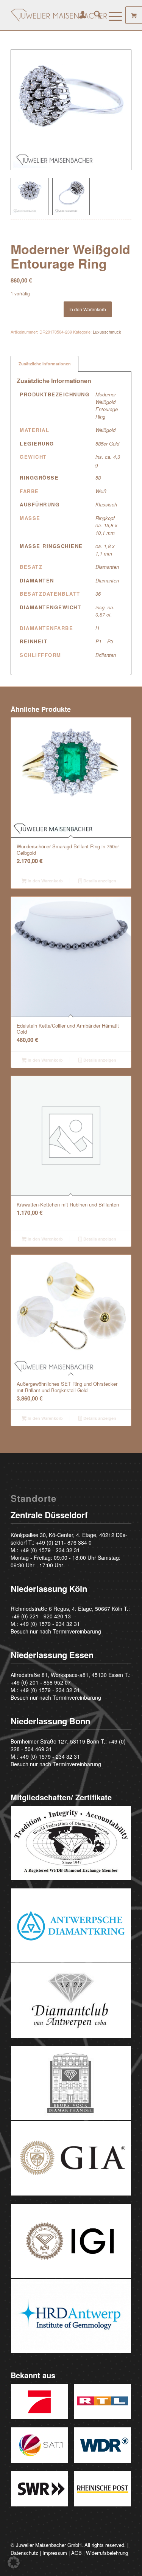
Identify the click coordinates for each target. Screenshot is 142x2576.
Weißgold (105, 430)
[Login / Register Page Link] (79, 15)
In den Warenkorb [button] (45, 881)
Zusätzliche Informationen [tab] (45, 364)
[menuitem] (79, 15)
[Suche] (94, 15)
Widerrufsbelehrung (107, 2553)
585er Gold (107, 443)
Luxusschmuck (107, 332)
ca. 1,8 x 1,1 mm (105, 550)
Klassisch (106, 504)
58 (98, 477)
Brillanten (106, 655)
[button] (14, 2562)
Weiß (101, 491)
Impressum (55, 2553)
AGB (76, 2553)
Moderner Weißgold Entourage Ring (107, 405)
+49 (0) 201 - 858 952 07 (41, 1682)
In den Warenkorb (88, 309)
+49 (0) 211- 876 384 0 (64, 1542)
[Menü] (112, 15)
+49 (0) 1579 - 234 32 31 (50, 1550)
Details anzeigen (99, 881)
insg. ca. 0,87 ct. (105, 611)
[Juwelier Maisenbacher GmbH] (59, 15)
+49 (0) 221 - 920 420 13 (41, 1616)
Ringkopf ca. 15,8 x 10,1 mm (106, 525)
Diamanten (107, 567)
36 (98, 594)
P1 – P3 (104, 641)
